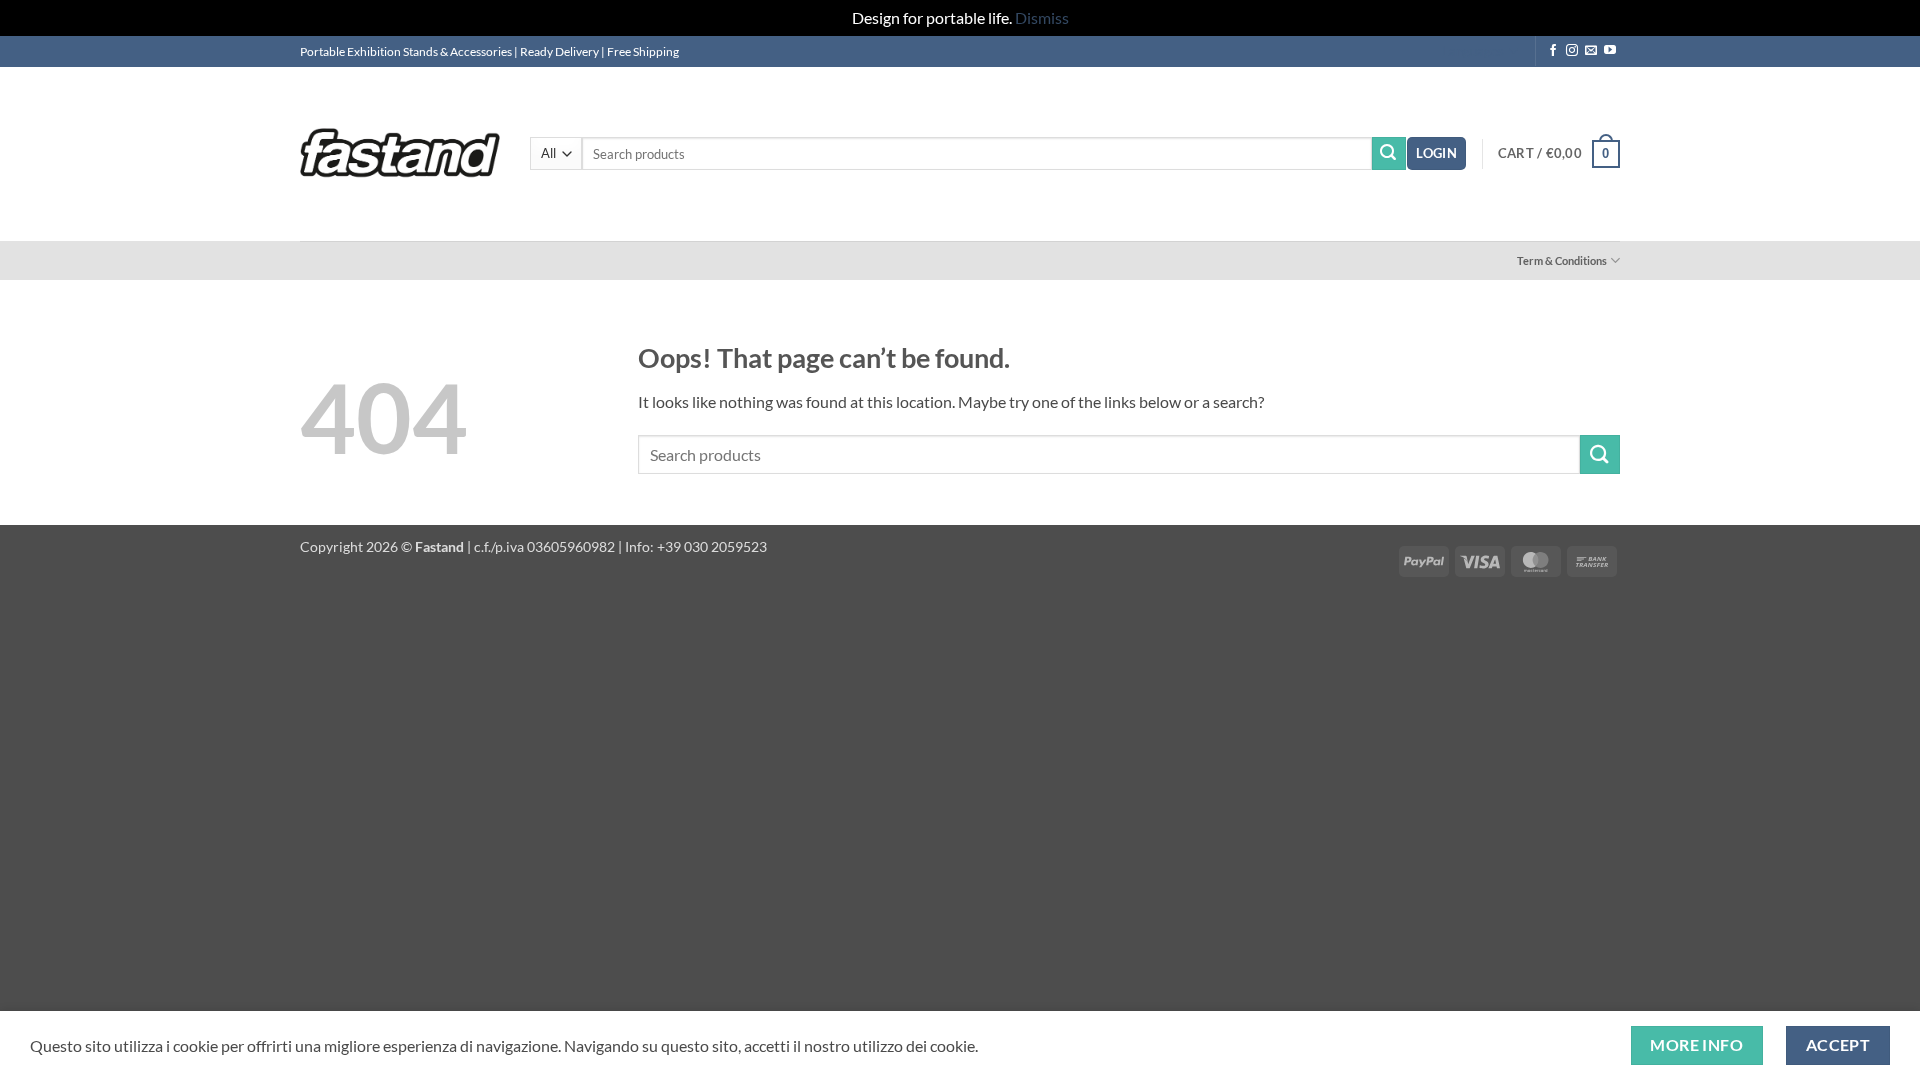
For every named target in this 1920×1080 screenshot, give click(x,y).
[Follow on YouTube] (1610, 51)
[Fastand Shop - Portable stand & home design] (400, 153)
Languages (1473, 51)
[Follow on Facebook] (1553, 51)
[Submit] (1389, 154)
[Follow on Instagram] (1572, 51)
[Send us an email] (1591, 51)
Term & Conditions (1562, 260)
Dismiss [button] (1042, 17)
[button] (1436, 153)
